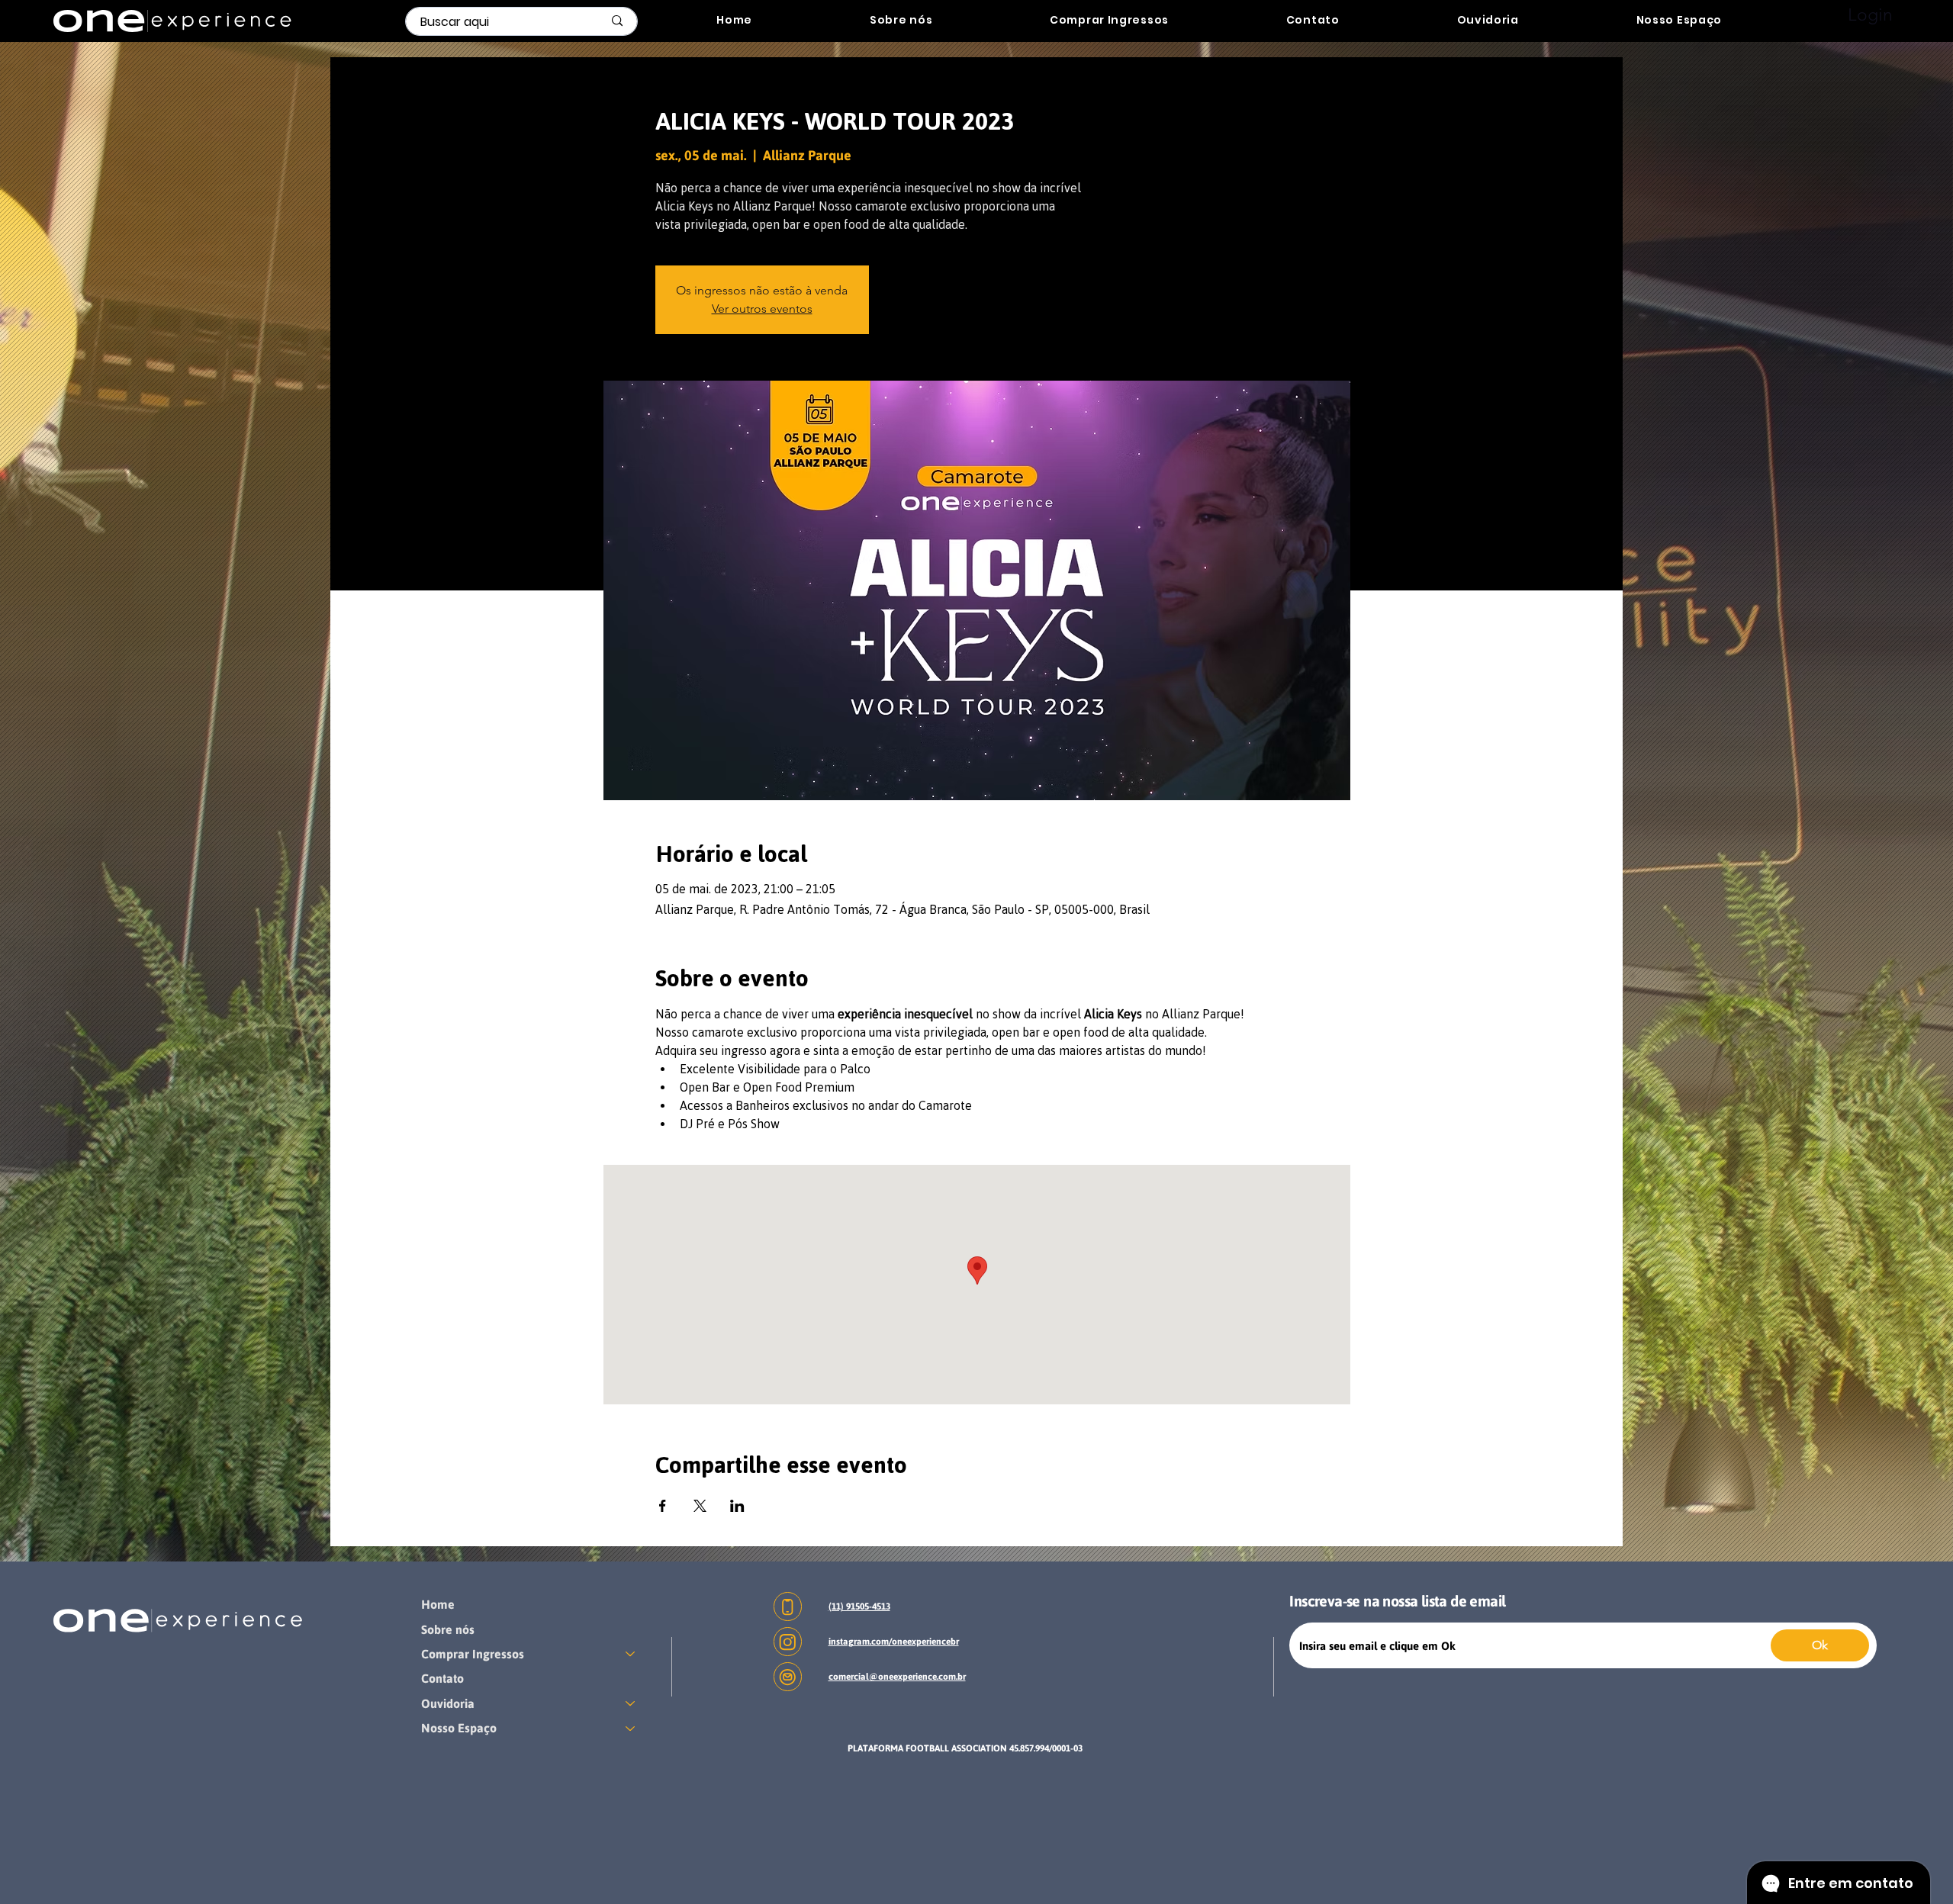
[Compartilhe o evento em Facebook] (663, 1506)
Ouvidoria (448, 1703)
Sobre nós (448, 1629)
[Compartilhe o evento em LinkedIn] (737, 1506)
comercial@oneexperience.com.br (897, 1677)
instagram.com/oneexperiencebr (894, 1642)
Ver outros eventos (762, 309)
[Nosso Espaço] (631, 1728)
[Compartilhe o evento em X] (700, 1506)
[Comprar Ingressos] (631, 1654)
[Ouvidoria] (631, 1703)
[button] (1109, 20)
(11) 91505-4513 (859, 1606)
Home (438, 1604)
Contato (442, 1678)
